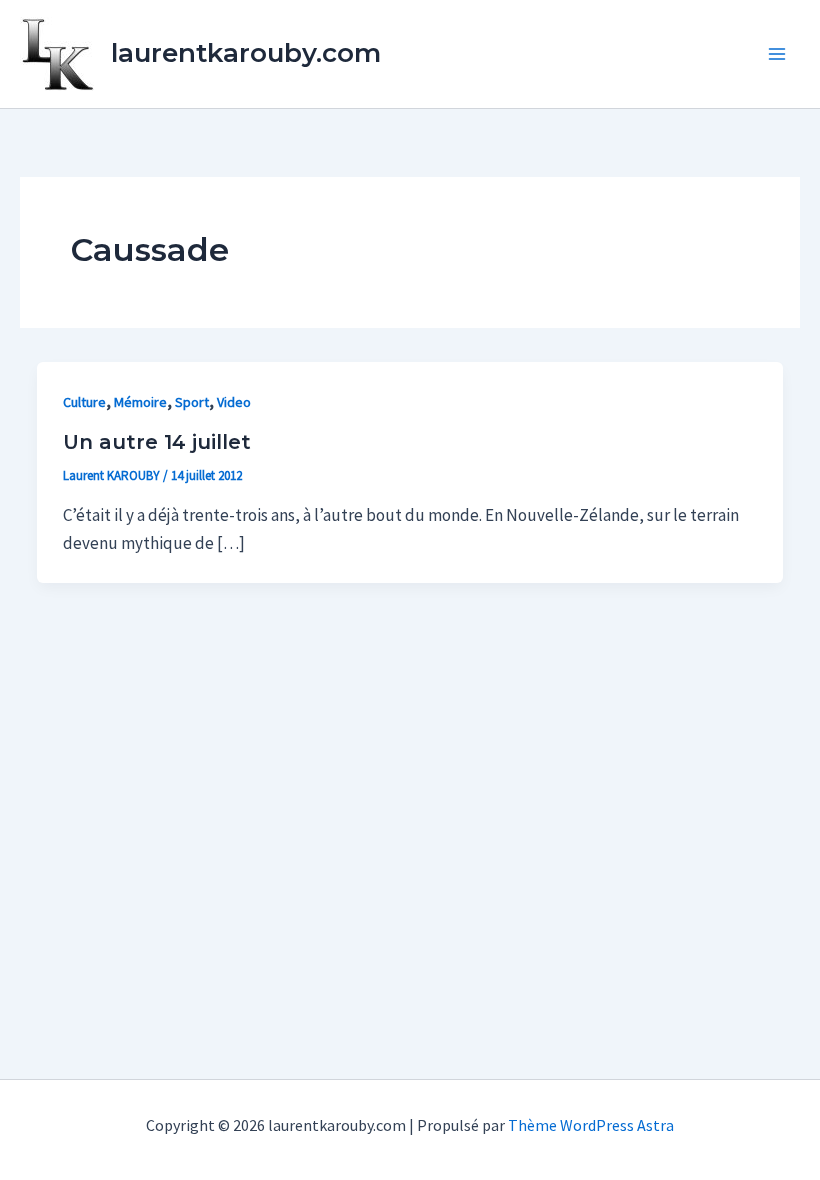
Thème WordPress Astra (591, 1125)
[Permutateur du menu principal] (778, 54)
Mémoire (140, 402)
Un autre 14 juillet (157, 442)
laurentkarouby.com (246, 53)
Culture (84, 402)
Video (234, 402)
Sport (192, 402)
